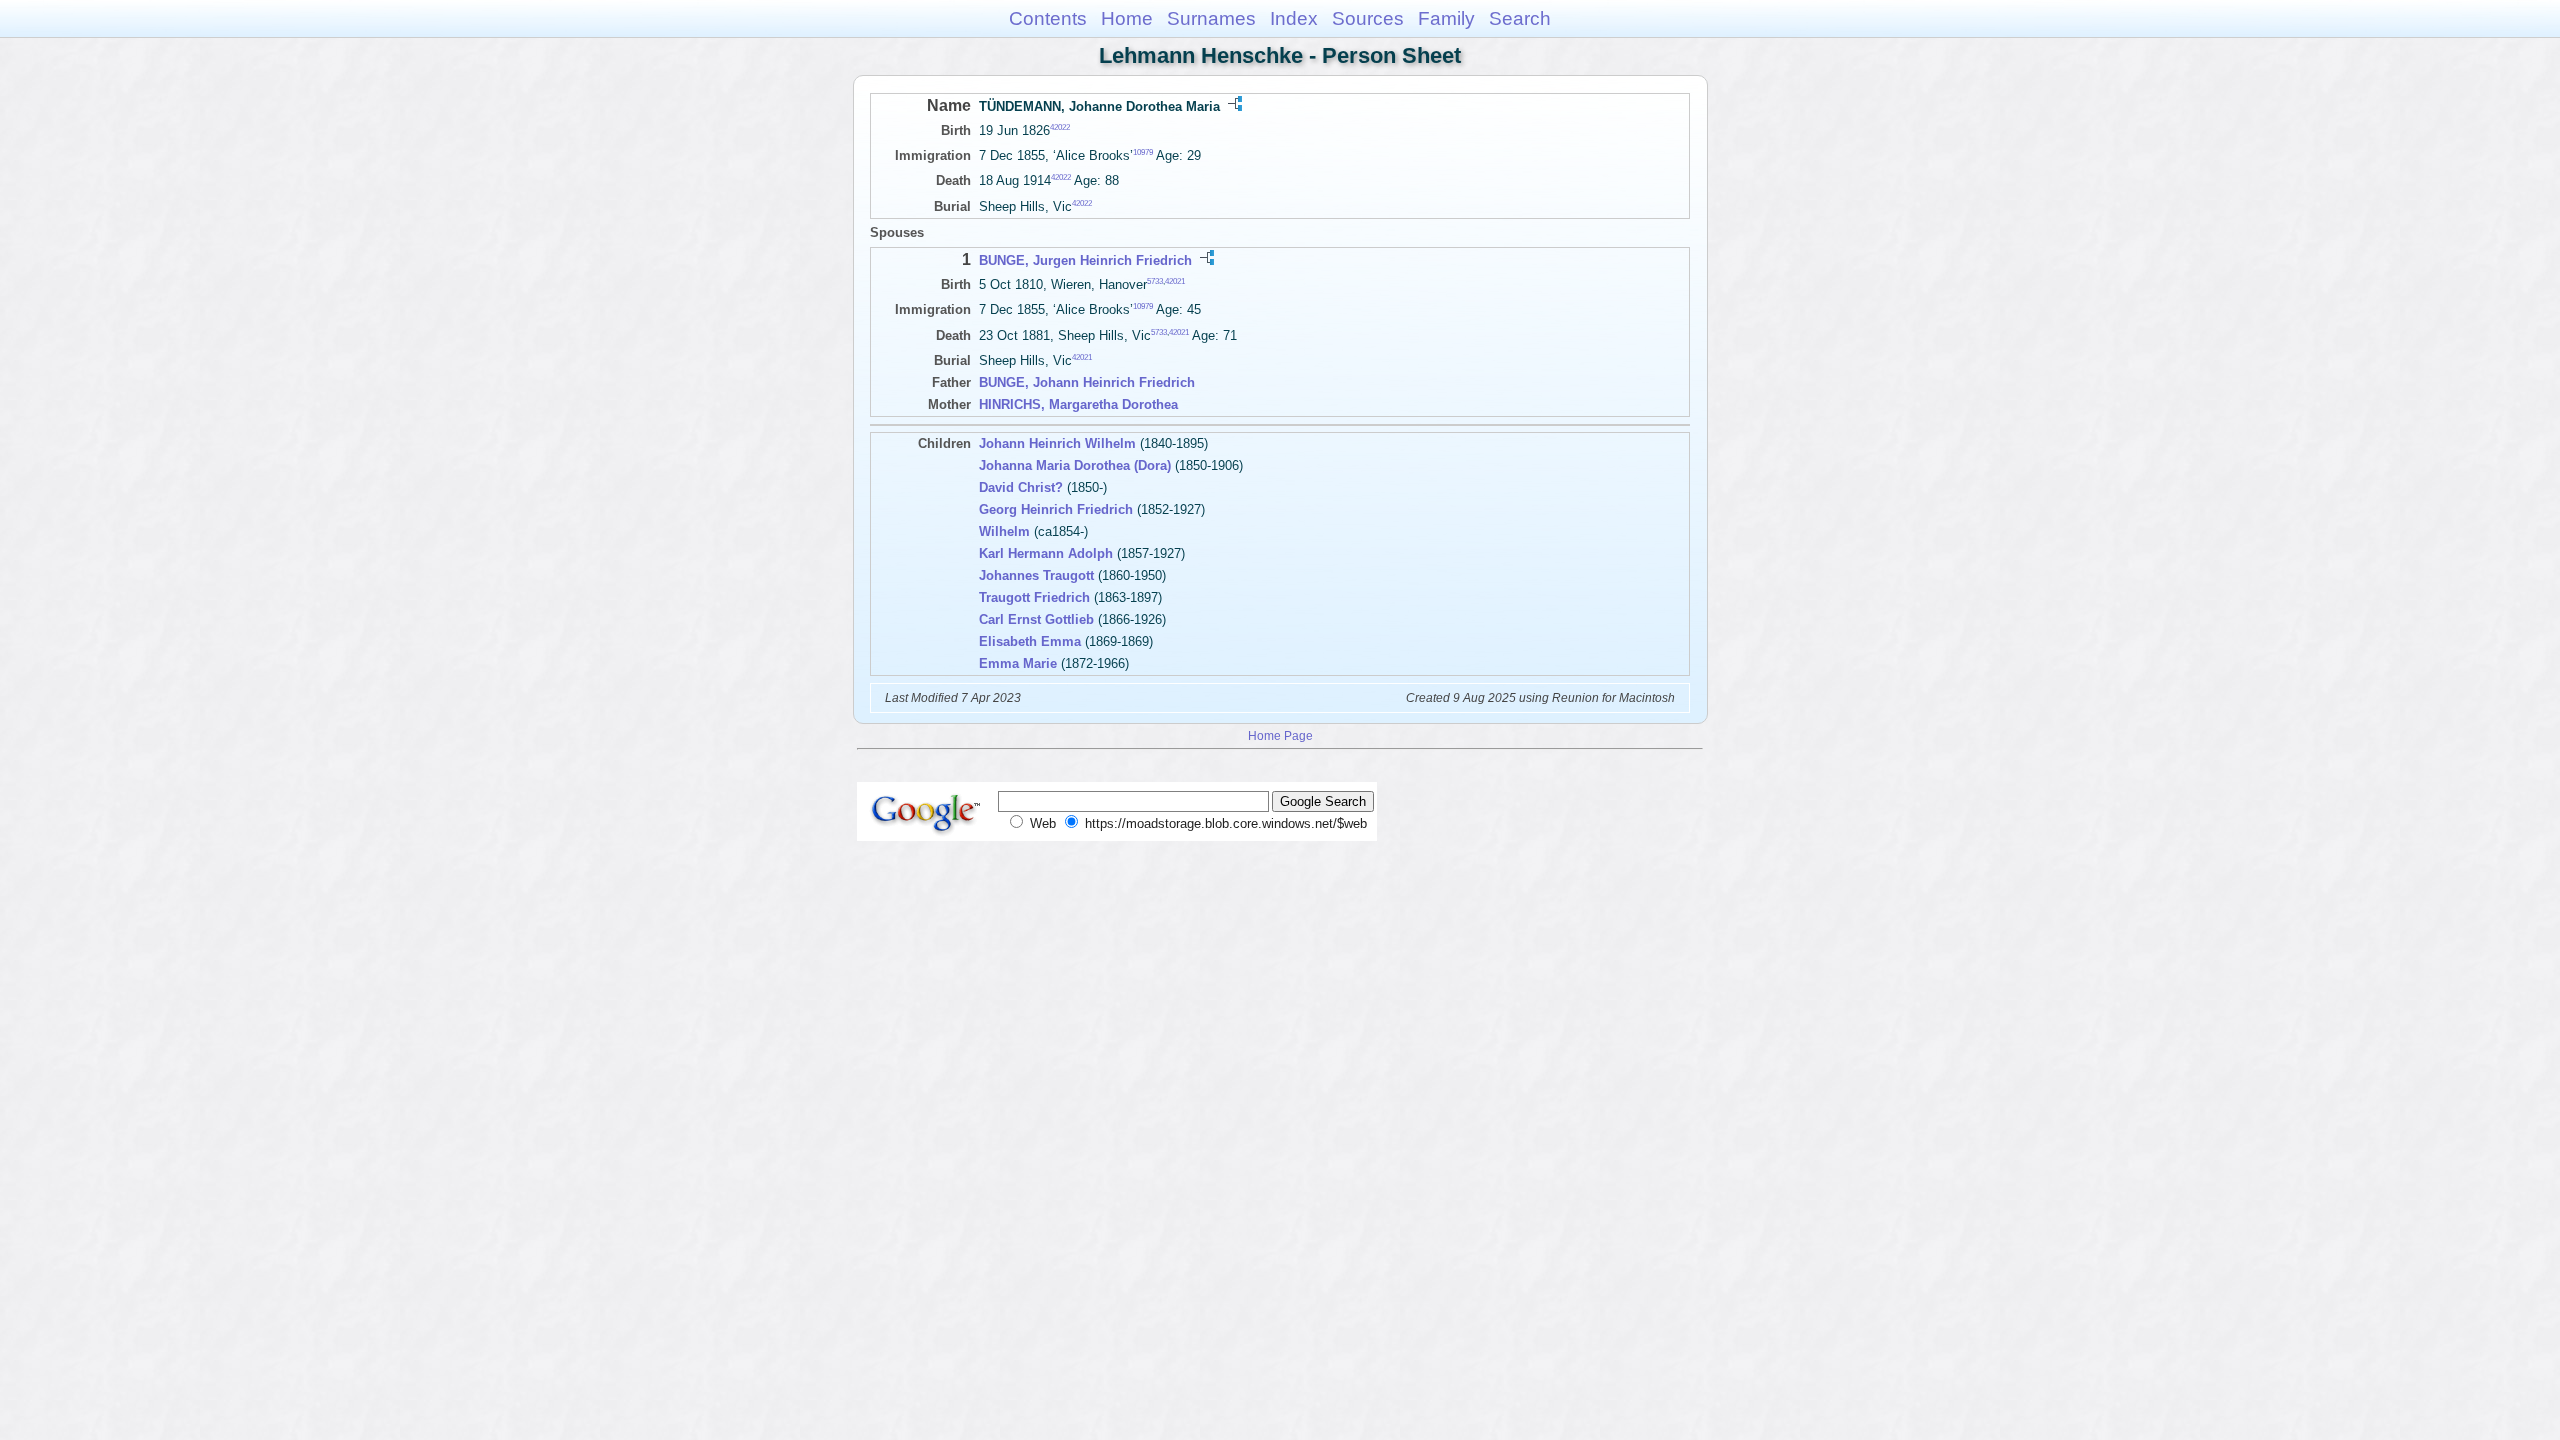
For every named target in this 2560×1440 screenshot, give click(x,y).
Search (1520, 18)
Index (1294, 18)
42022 (1060, 127)
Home (1127, 18)
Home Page (1280, 735)
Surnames (1211, 18)
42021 (1175, 281)
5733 (1155, 281)
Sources (1368, 18)
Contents (1048, 18)
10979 (1143, 152)
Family (1446, 18)
